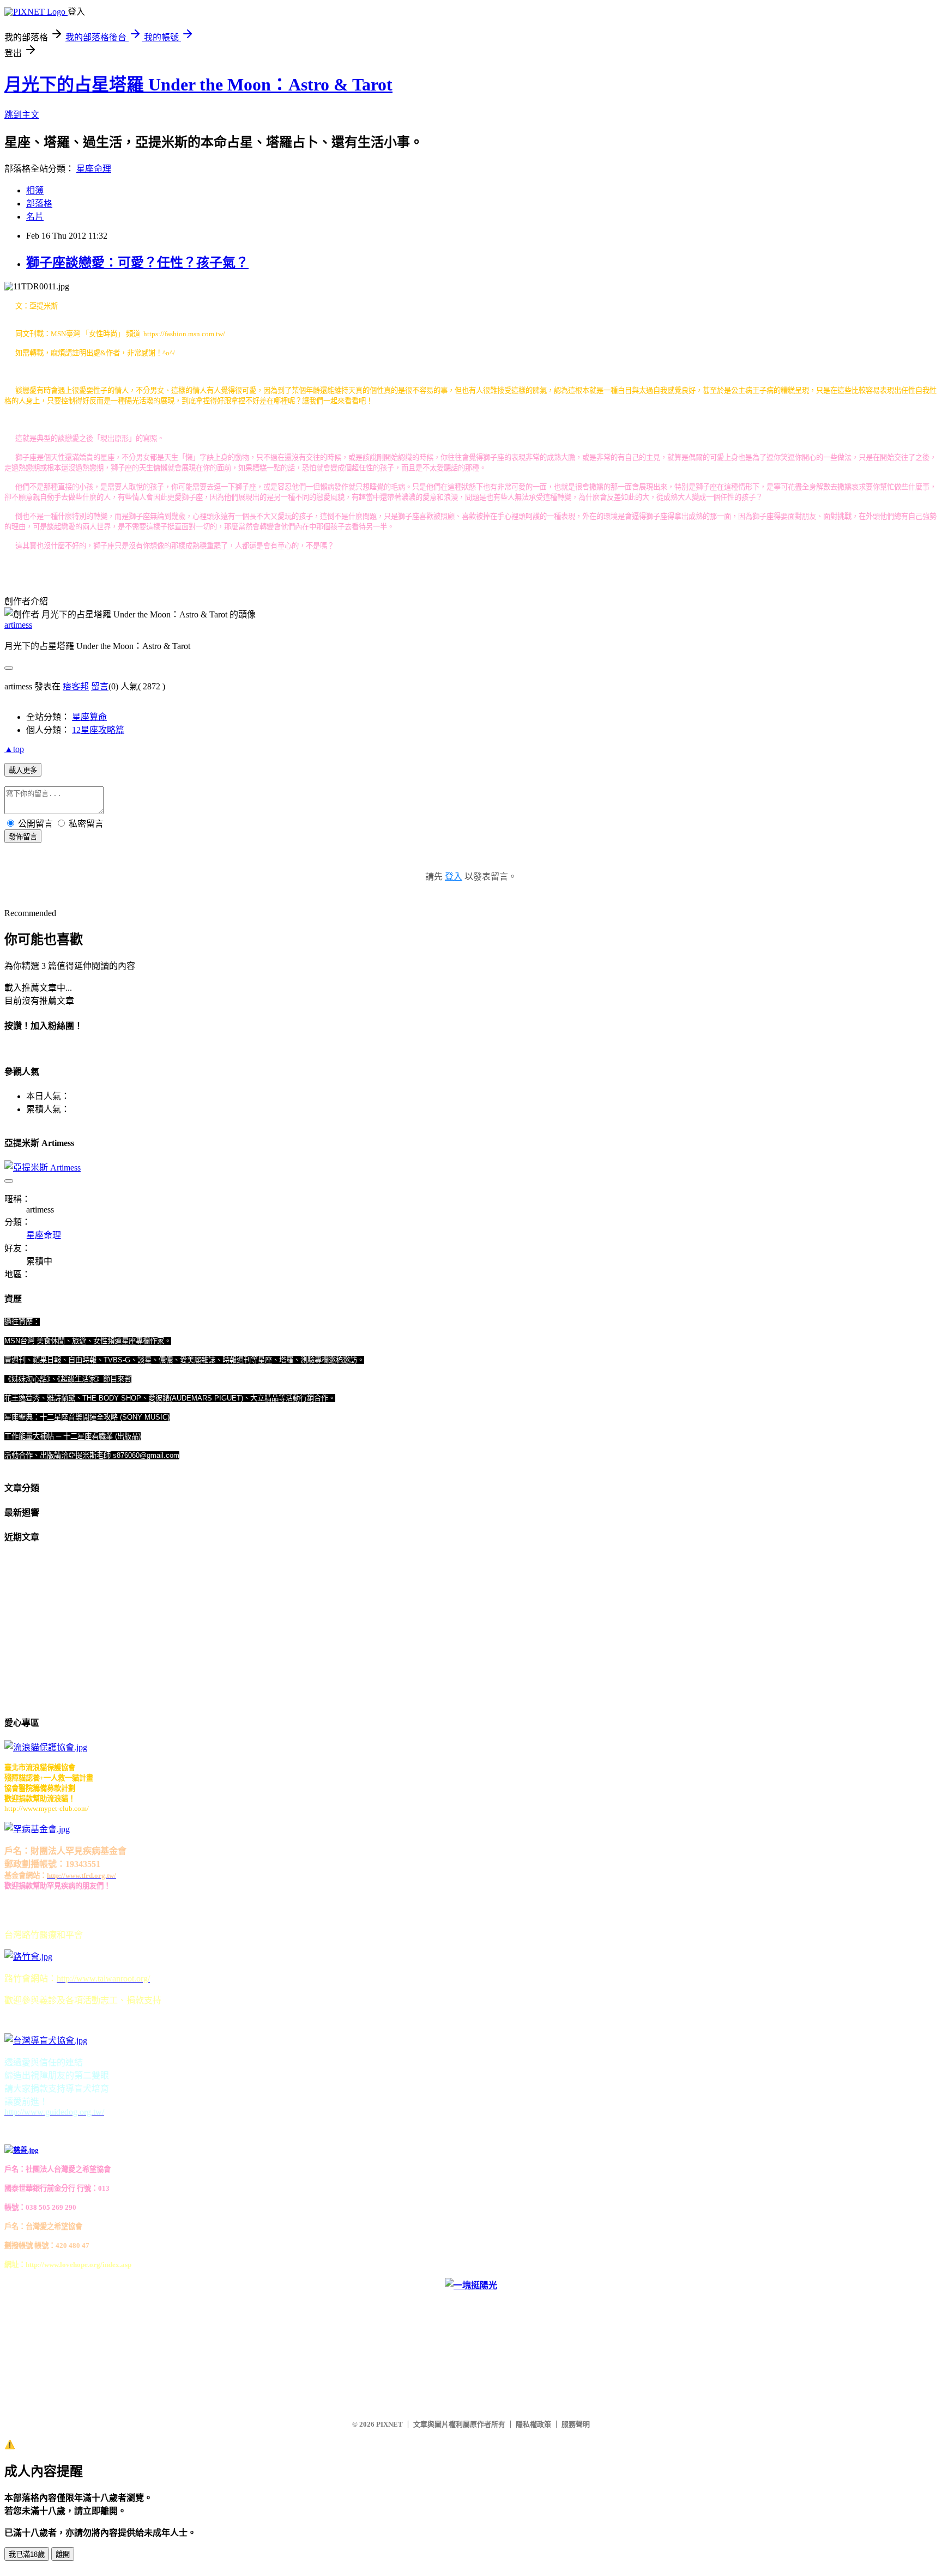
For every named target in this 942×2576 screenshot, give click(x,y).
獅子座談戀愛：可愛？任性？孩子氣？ (137, 263)
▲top (14, 749)
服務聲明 (576, 2424)
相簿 (35, 190)
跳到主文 (22, 115)
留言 (100, 686)
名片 (35, 217)
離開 (63, 2554)
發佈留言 (23, 837)
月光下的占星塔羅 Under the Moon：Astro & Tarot (198, 84)
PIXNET (390, 2424)
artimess (18, 625)
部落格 (39, 204)
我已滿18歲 (27, 2554)
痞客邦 (76, 686)
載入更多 (23, 770)
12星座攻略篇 (98, 730)
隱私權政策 (533, 2424)
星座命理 (94, 169)
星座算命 (89, 717)
